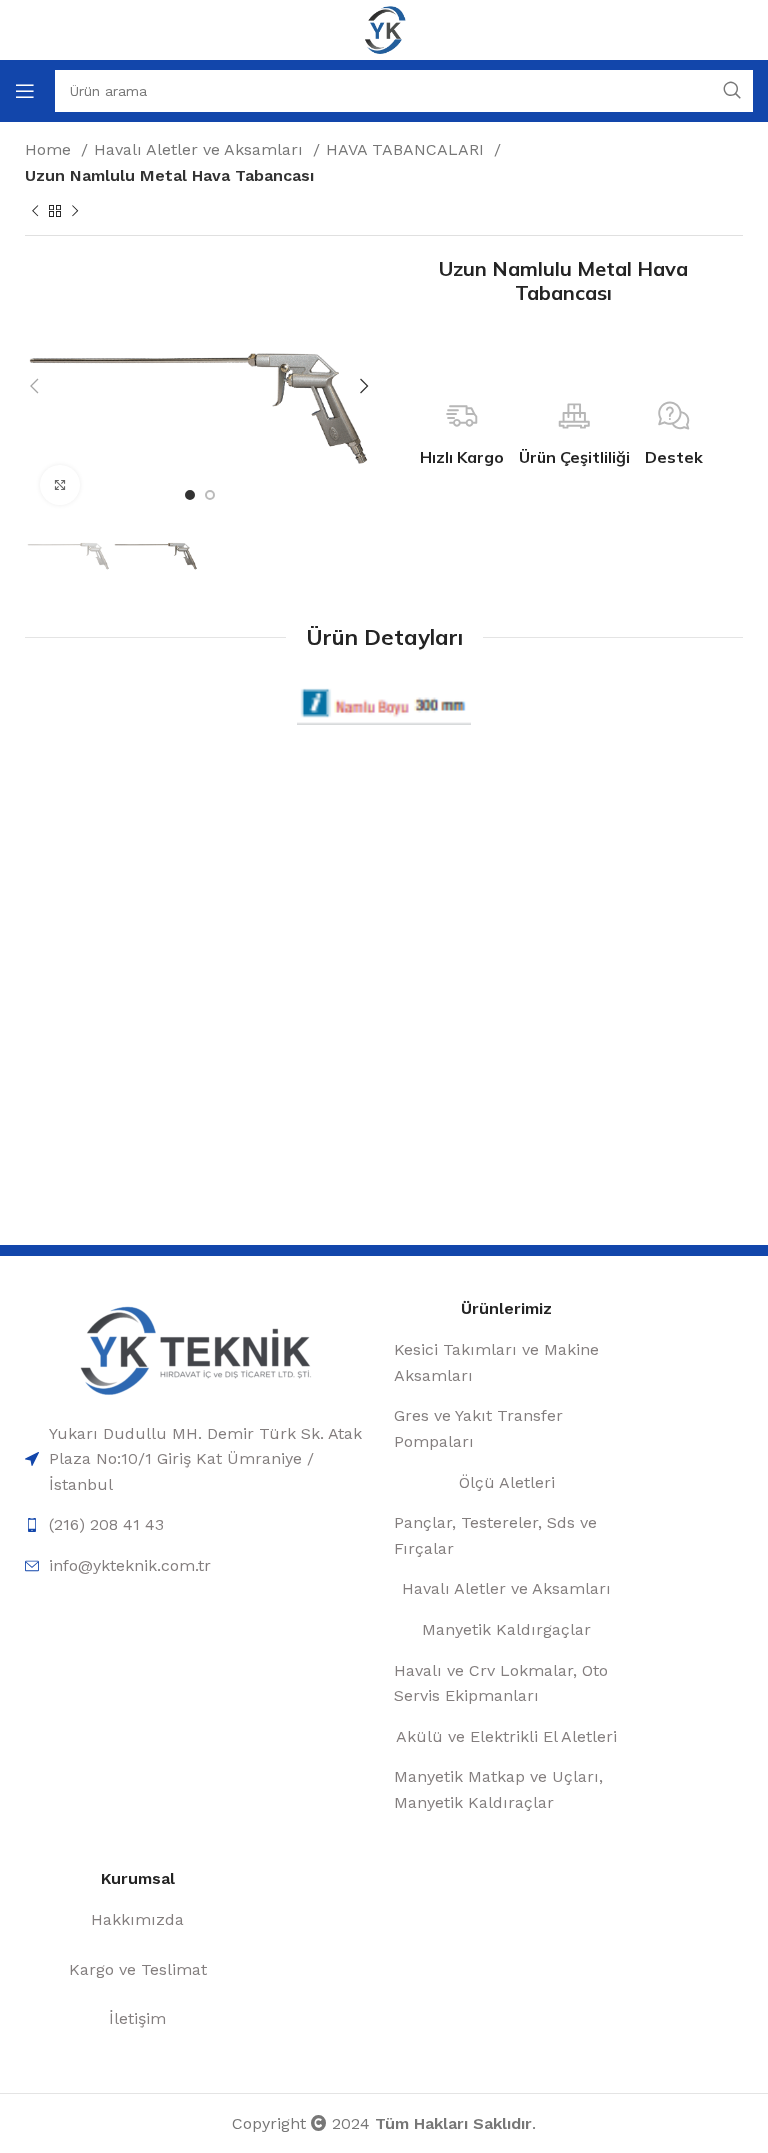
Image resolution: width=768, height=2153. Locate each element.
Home (50, 149)
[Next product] (75, 212)
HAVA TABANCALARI (407, 149)
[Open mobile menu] (25, 91)
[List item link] (199, 1459)
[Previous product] (35, 212)
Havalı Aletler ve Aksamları (201, 149)
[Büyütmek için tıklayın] (60, 485)
